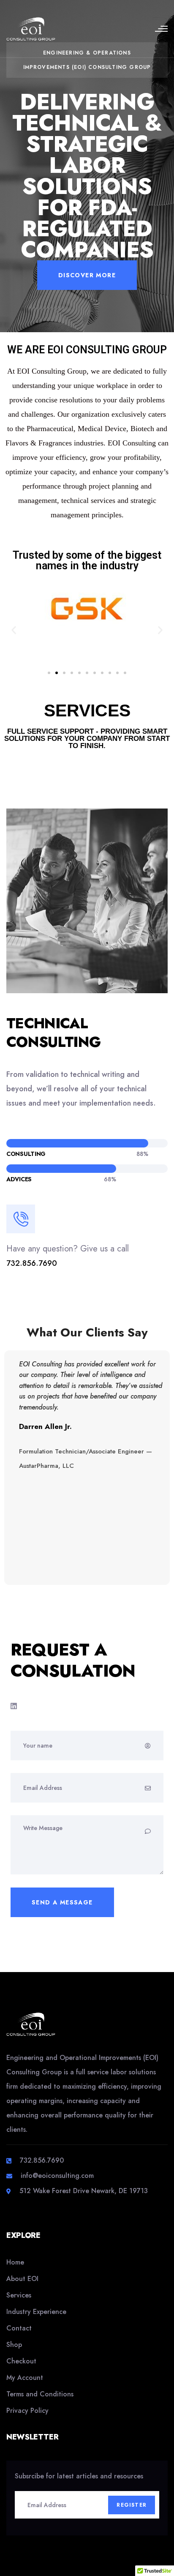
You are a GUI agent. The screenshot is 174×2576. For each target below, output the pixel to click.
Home (15, 2262)
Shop (14, 2345)
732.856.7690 (32, 1263)
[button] (14, 630)
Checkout (21, 2361)
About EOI (22, 2279)
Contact (19, 2328)
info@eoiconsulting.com (57, 2176)
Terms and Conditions (40, 2394)
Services (19, 2295)
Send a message (62, 1902)
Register (132, 2505)
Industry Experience (36, 2312)
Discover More (87, 275)
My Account (25, 2378)
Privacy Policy (27, 2411)
